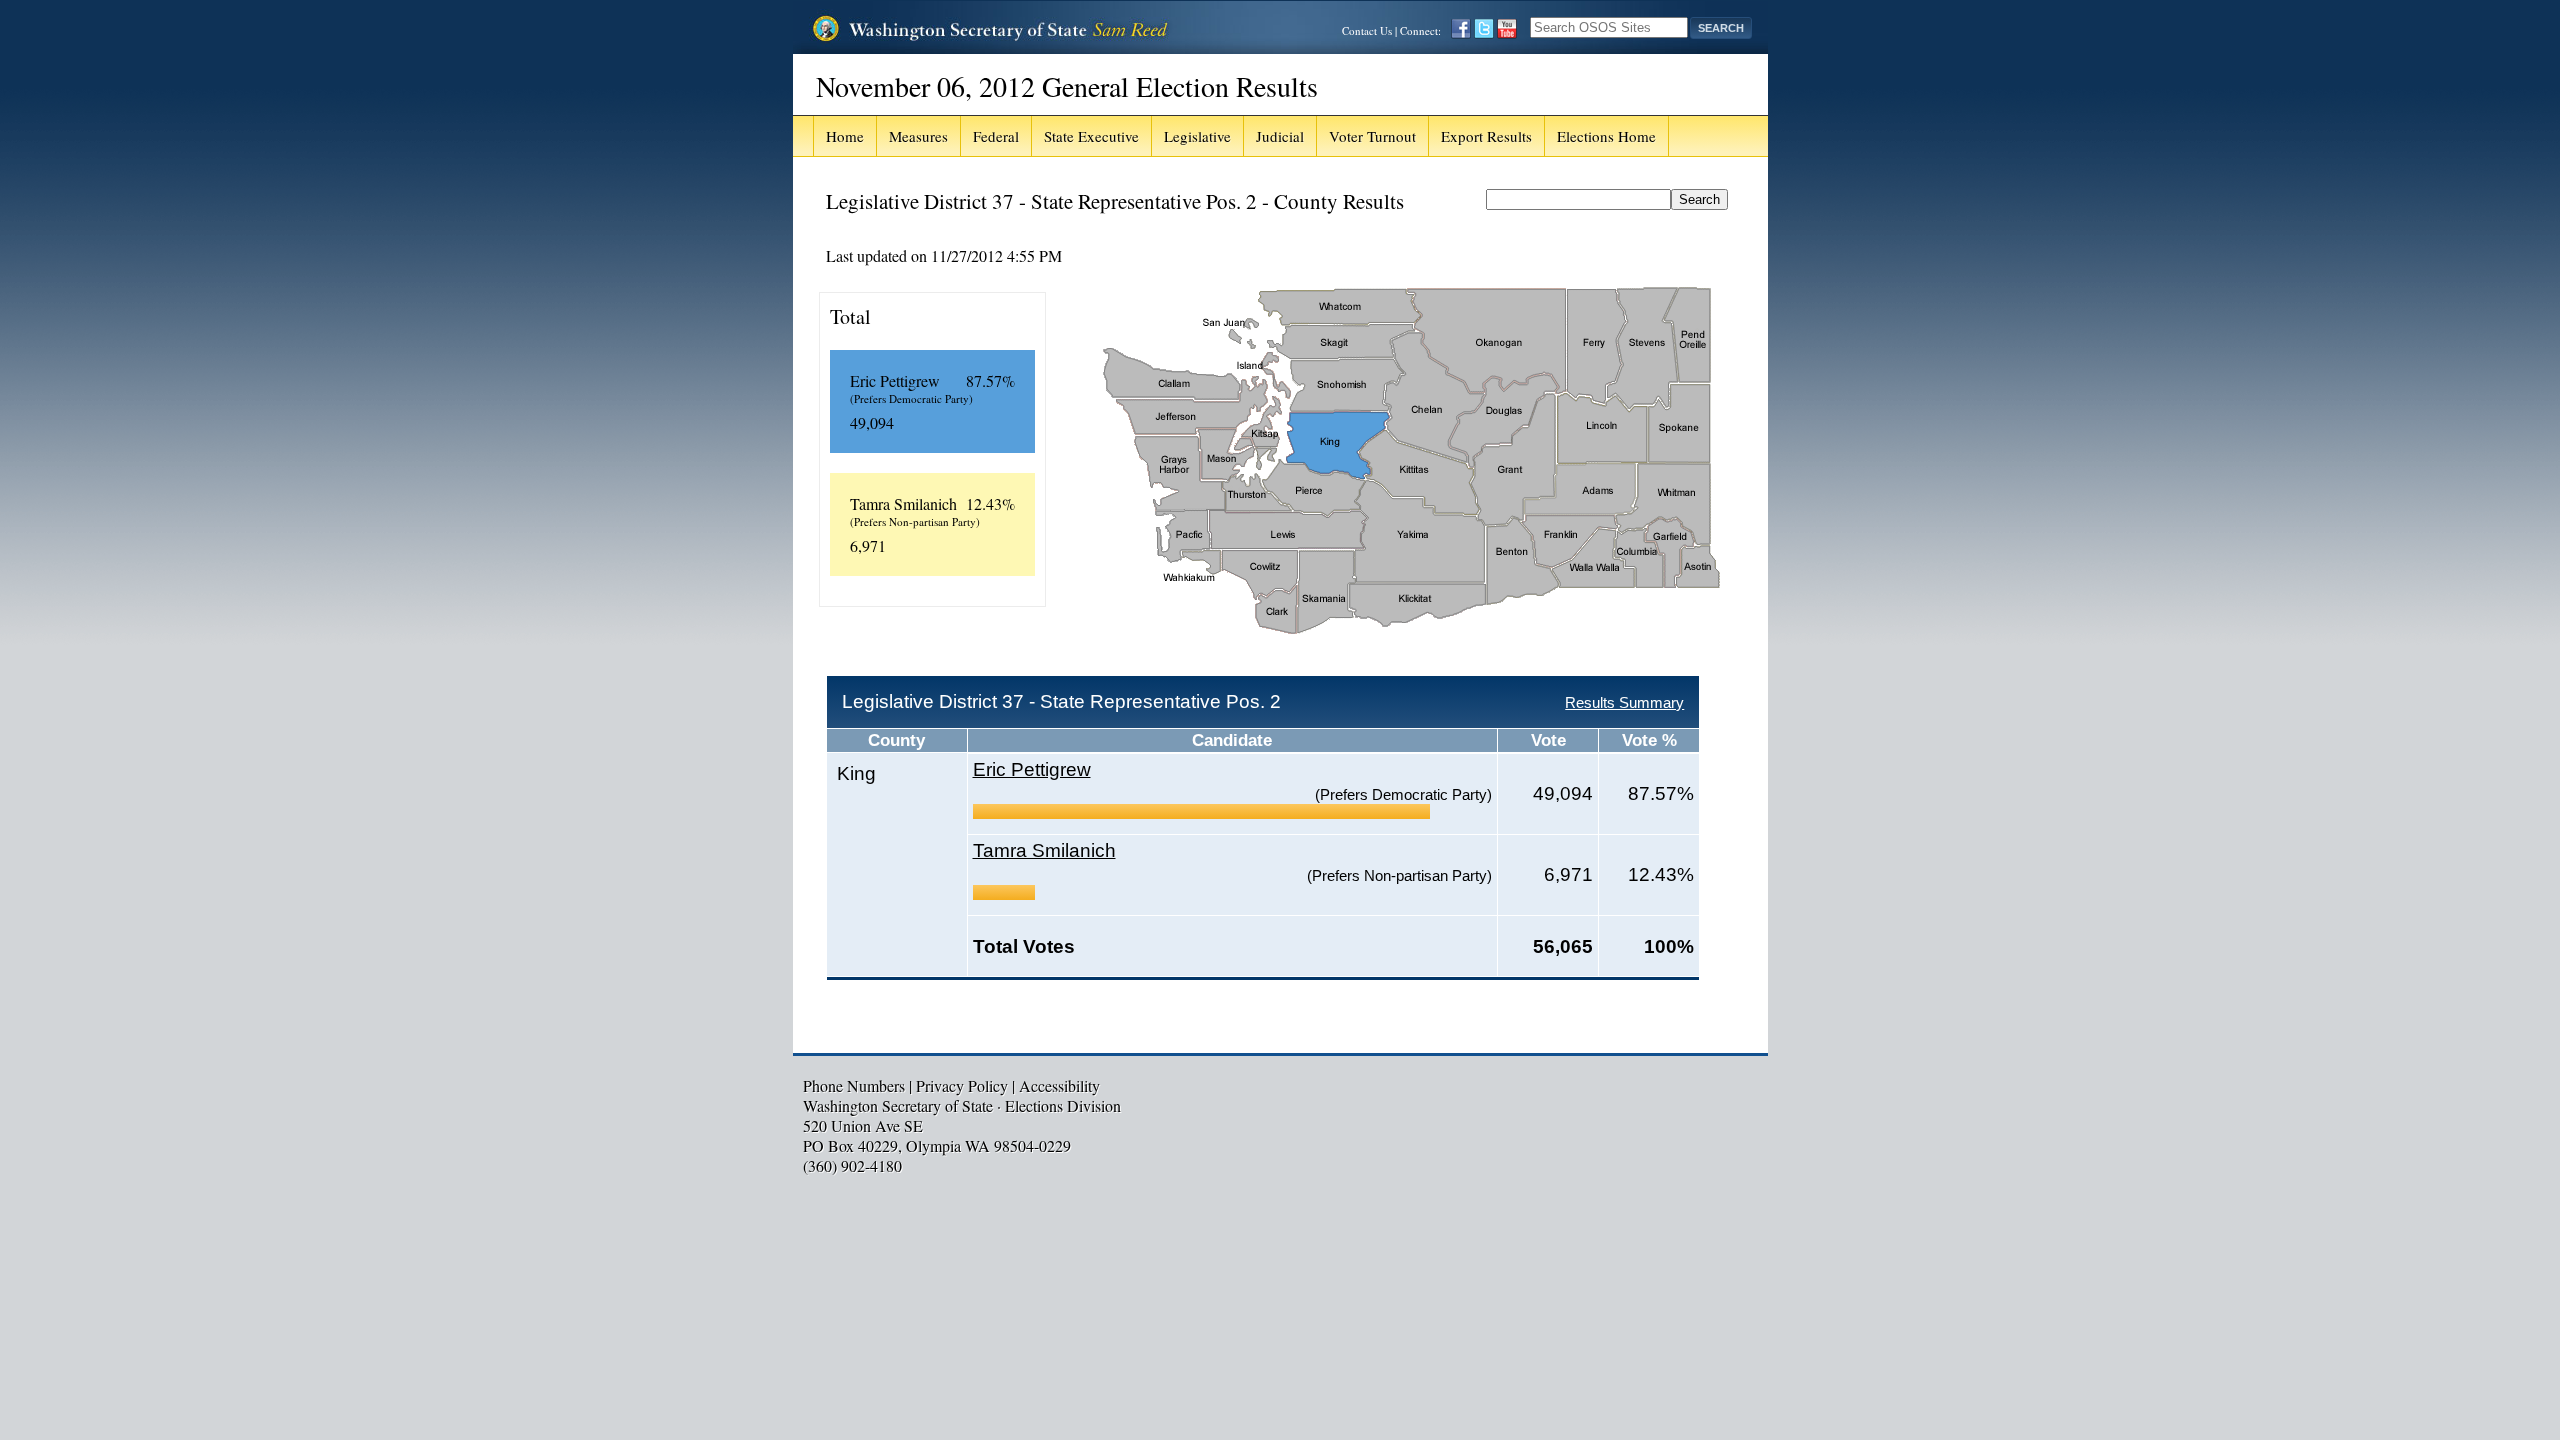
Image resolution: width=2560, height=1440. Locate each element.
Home (845, 136)
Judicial (1280, 136)
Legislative (1197, 136)
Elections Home (1606, 136)
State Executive (1091, 136)
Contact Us (1367, 30)
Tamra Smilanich (1044, 850)
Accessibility (1059, 1085)
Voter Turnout (1372, 136)
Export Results (1486, 136)
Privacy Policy (962, 1085)
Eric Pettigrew (1032, 769)
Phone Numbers (854, 1085)
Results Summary (1624, 702)
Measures (918, 136)
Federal (996, 136)
